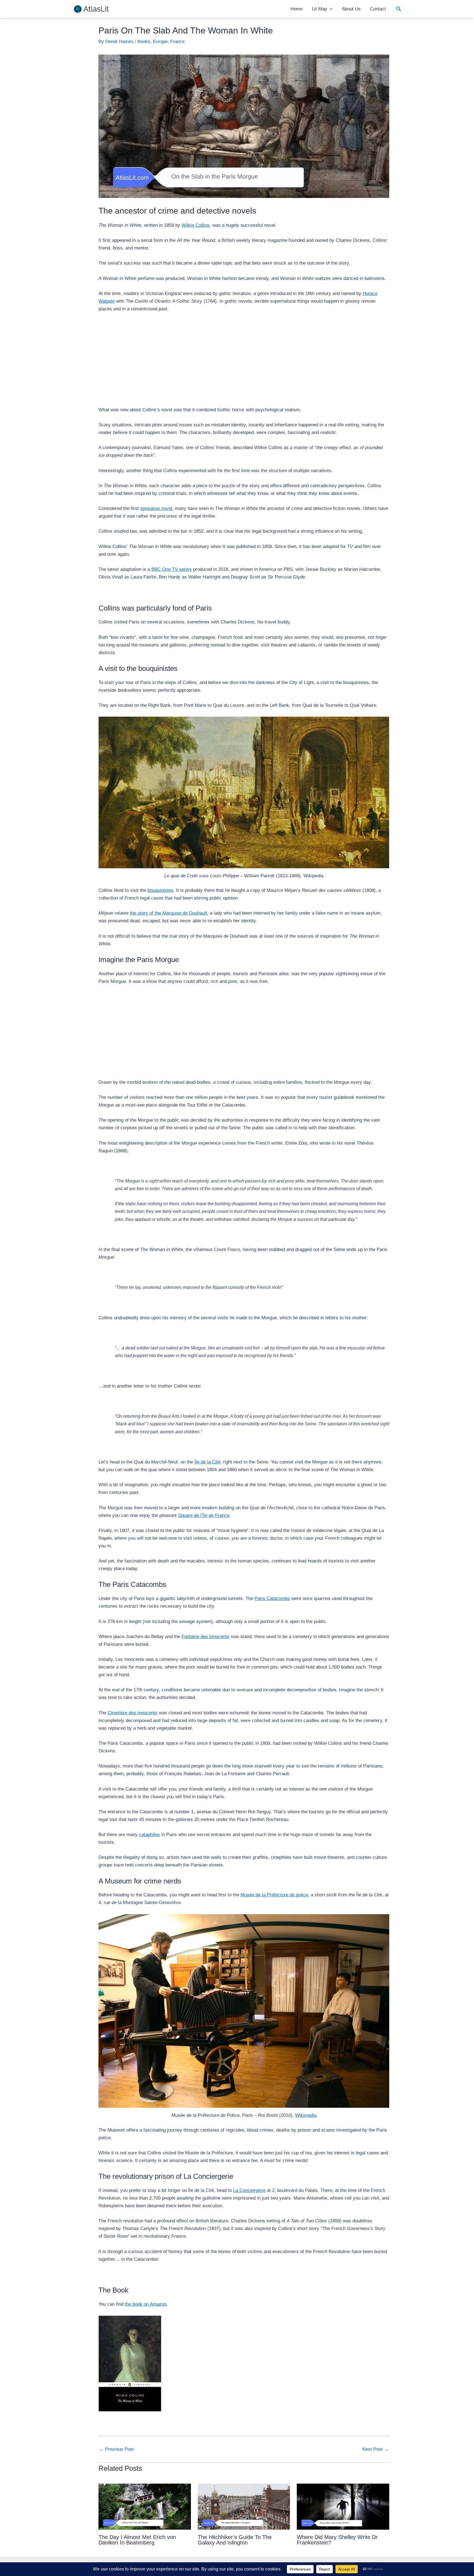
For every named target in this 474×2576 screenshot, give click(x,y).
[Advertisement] (244, 359)
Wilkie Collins (196, 225)
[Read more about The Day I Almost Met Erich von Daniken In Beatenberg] (145, 2507)
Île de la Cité (207, 1462)
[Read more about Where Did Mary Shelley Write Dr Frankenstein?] (343, 2507)
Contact (378, 9)
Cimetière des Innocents (132, 1713)
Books (144, 42)
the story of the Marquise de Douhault (169, 913)
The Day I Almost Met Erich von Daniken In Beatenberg (137, 2540)
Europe (160, 42)
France (177, 42)
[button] (330, 9)
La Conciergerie (249, 2190)
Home (297, 9)
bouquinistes (160, 890)
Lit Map (319, 9)
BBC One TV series (172, 569)
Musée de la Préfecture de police (274, 1895)
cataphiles (149, 1835)
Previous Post (116, 2449)
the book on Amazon (146, 2304)
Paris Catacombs (272, 1598)
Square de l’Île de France (204, 1515)
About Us (351, 9)
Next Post (376, 2449)
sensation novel (156, 508)
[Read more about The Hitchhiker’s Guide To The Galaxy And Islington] (244, 2507)
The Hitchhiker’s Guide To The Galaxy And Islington (235, 2540)
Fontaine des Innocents (205, 1637)
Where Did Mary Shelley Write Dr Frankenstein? (337, 2540)
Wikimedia (306, 2115)
